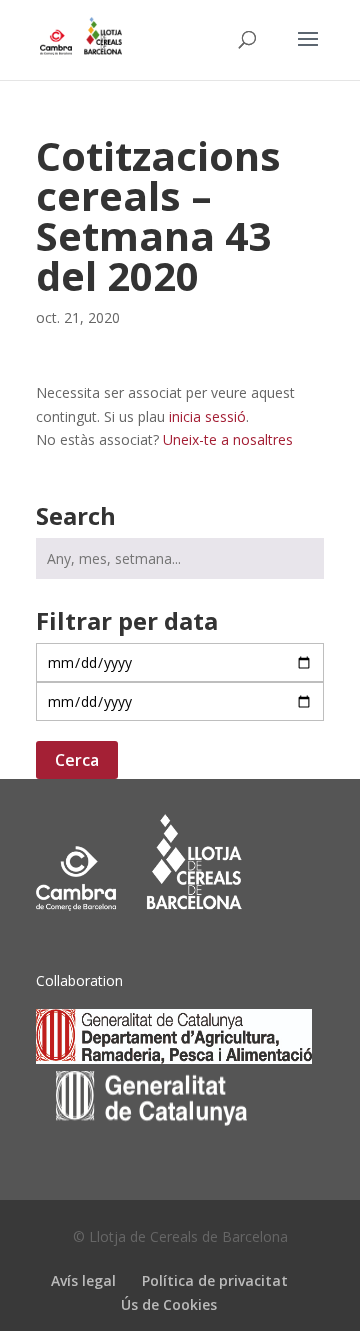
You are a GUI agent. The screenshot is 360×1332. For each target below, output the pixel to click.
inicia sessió (207, 416)
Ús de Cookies (169, 1304)
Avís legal (83, 1280)
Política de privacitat (215, 1280)
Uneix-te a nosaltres (228, 439)
